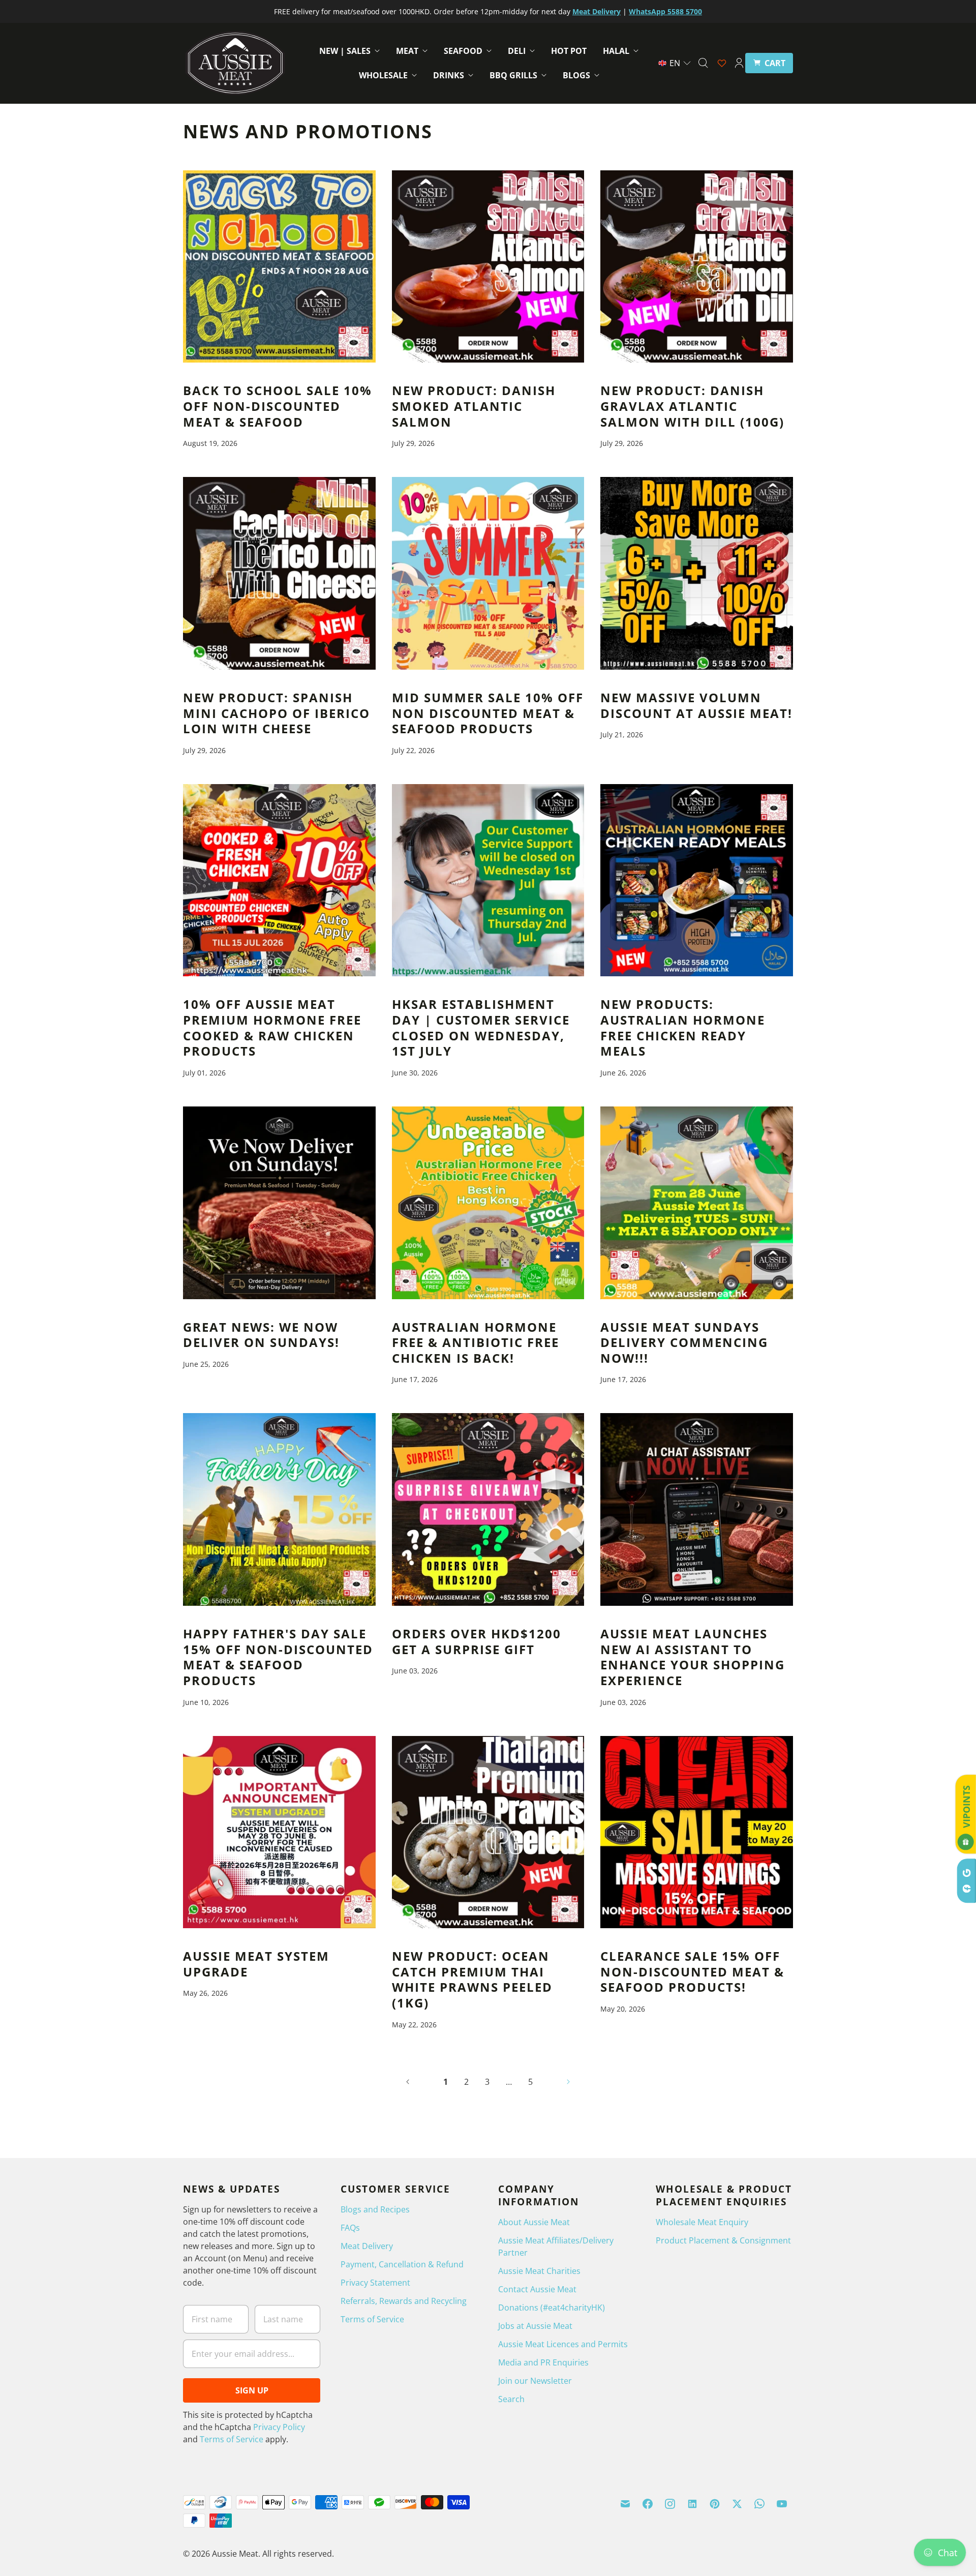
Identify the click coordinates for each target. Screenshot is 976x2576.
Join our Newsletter (535, 2381)
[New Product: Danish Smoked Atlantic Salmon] (488, 267)
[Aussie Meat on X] (737, 2504)
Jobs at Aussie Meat (535, 2326)
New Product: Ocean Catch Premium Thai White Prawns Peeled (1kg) (472, 1980)
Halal (616, 51)
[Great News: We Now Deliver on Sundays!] (279, 1203)
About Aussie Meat (534, 2222)
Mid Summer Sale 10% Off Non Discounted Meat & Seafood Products (488, 713)
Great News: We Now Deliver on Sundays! (261, 1335)
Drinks (449, 75)
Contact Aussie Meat (537, 2289)
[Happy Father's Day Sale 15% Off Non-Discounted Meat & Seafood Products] (279, 1509)
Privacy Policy (279, 2427)
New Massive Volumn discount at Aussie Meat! (696, 706)
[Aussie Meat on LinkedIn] (692, 2504)
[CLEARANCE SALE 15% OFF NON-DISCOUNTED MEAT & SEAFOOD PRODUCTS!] (697, 1832)
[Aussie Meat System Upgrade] (279, 1832)
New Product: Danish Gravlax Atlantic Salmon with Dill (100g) (692, 406)
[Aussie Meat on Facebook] (648, 2504)
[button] (675, 63)
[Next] (568, 2082)
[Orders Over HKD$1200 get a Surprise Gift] (488, 1509)
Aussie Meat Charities (539, 2271)
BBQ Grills (513, 75)
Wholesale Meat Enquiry (702, 2222)
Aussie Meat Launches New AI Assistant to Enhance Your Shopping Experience (693, 1657)
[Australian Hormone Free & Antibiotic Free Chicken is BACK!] (488, 1203)
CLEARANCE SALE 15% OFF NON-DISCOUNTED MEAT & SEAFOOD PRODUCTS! (692, 1972)
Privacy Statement (375, 2283)
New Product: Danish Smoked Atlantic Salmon (474, 406)
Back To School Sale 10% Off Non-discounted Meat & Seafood (278, 406)
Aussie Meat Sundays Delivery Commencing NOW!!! (684, 1343)
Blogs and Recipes (375, 2209)
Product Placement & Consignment (723, 2240)
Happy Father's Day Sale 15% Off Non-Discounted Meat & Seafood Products (278, 1657)
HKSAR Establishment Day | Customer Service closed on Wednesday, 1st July (481, 1028)
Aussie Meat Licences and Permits (563, 2344)
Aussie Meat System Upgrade (256, 1964)
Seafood (463, 51)
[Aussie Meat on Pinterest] (715, 2504)
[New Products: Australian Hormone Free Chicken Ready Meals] (697, 880)
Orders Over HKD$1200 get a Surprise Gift (477, 1642)
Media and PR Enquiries (543, 2362)
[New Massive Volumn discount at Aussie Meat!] (697, 573)
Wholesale (383, 75)
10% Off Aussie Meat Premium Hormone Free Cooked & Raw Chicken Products (272, 1028)
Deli (517, 51)
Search (511, 2399)
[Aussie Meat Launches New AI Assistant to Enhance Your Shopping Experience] (697, 1509)
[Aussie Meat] (235, 63)
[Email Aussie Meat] (625, 2504)
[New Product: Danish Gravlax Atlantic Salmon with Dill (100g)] (697, 267)
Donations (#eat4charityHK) (552, 2308)
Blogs (576, 75)
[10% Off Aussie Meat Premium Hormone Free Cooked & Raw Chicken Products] (279, 880)
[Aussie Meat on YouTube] (782, 2504)
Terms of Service (232, 2439)
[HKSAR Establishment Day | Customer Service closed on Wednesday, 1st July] (488, 880)
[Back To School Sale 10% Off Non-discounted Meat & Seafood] (279, 267)
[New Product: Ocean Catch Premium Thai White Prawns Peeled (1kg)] (488, 1832)
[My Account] (739, 63)
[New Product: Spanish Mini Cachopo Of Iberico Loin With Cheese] (279, 573)
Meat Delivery (367, 2246)
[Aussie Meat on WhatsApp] (759, 2504)
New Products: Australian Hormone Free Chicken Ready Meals (683, 1028)
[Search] (703, 63)
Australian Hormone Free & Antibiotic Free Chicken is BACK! (476, 1343)
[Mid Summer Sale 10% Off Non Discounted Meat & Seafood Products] (488, 573)
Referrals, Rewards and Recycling (404, 2301)
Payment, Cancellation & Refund (402, 2264)
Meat (407, 51)
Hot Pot (569, 51)
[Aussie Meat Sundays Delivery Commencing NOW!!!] (697, 1203)
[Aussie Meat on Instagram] (670, 2504)
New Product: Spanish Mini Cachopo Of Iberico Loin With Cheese (277, 713)
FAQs (350, 2228)
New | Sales (345, 51)
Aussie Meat (235, 2554)
